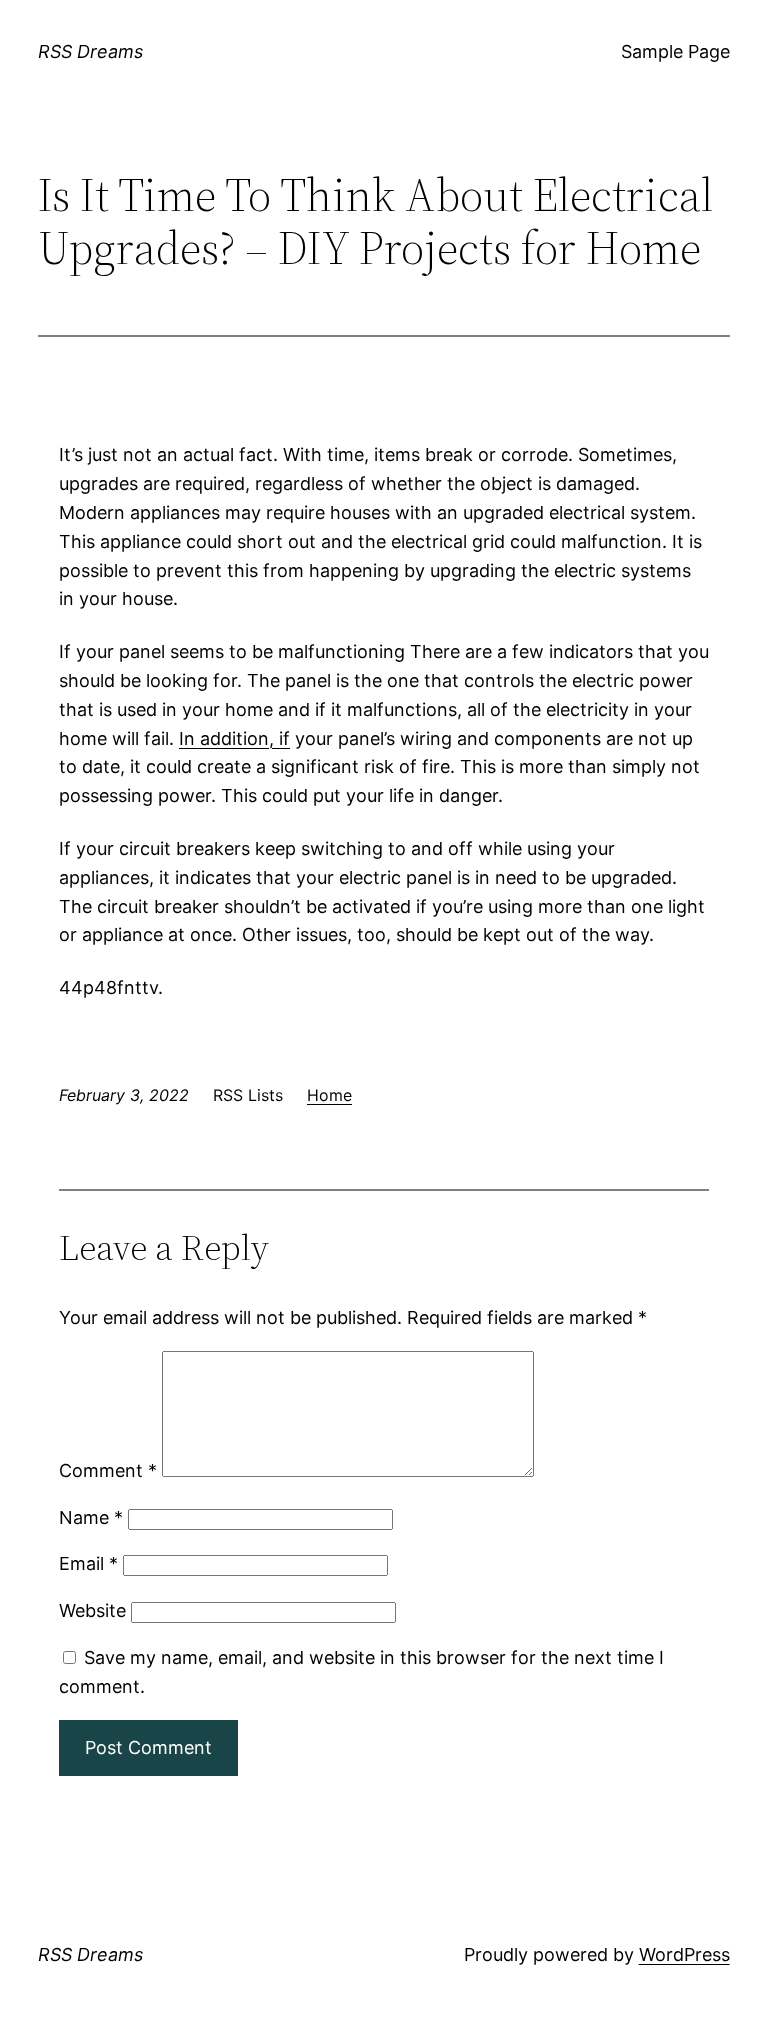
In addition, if (234, 738)
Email (88, 1563)
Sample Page (675, 51)
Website (92, 1610)
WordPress (684, 1954)
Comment (108, 1470)
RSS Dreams (90, 51)
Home (329, 1095)
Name (91, 1517)
